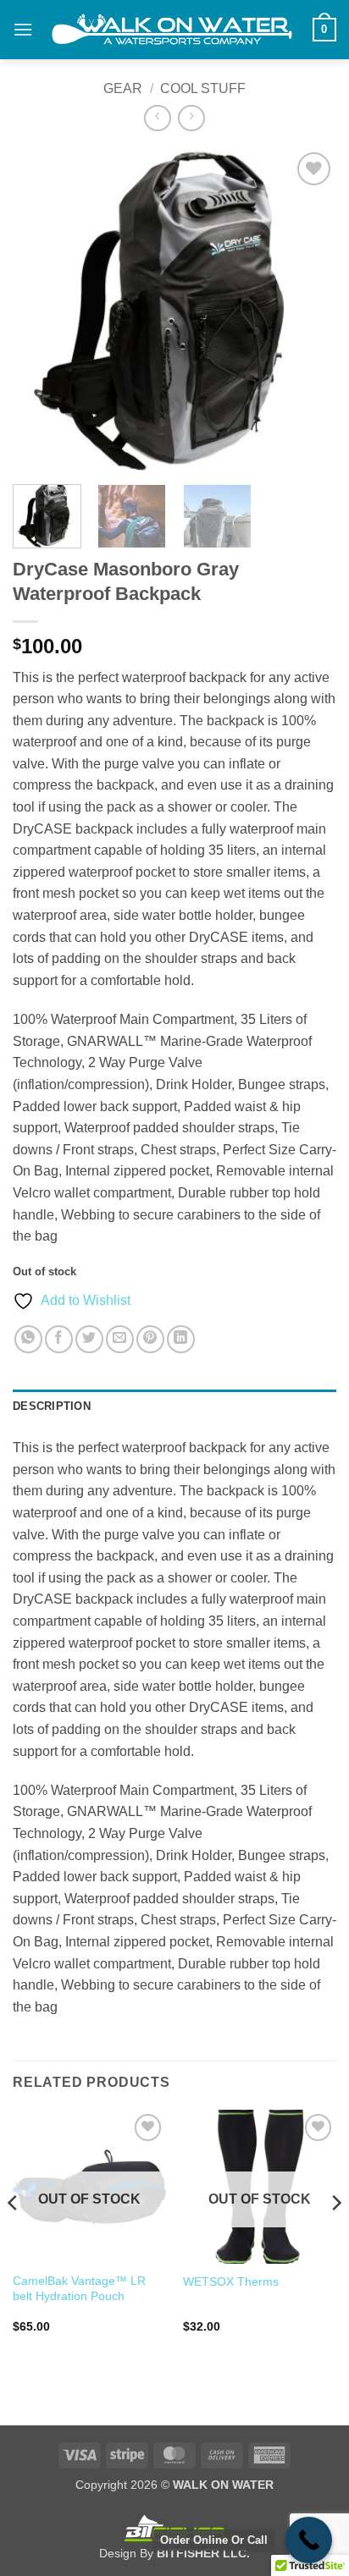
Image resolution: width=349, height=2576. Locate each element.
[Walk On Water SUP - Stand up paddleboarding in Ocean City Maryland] (173, 30)
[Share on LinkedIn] (181, 1339)
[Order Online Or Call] (309, 2540)
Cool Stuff (203, 88)
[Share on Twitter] (89, 1339)
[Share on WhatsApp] (28, 1339)
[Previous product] (191, 118)
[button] (23, 29)
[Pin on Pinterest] (150, 1339)
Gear (123, 88)
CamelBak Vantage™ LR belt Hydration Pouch (79, 2289)
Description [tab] (52, 1406)
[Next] (308, 310)
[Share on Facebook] (59, 1339)
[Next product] (157, 118)
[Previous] (41, 310)
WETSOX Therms (231, 2282)
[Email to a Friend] (120, 1339)
